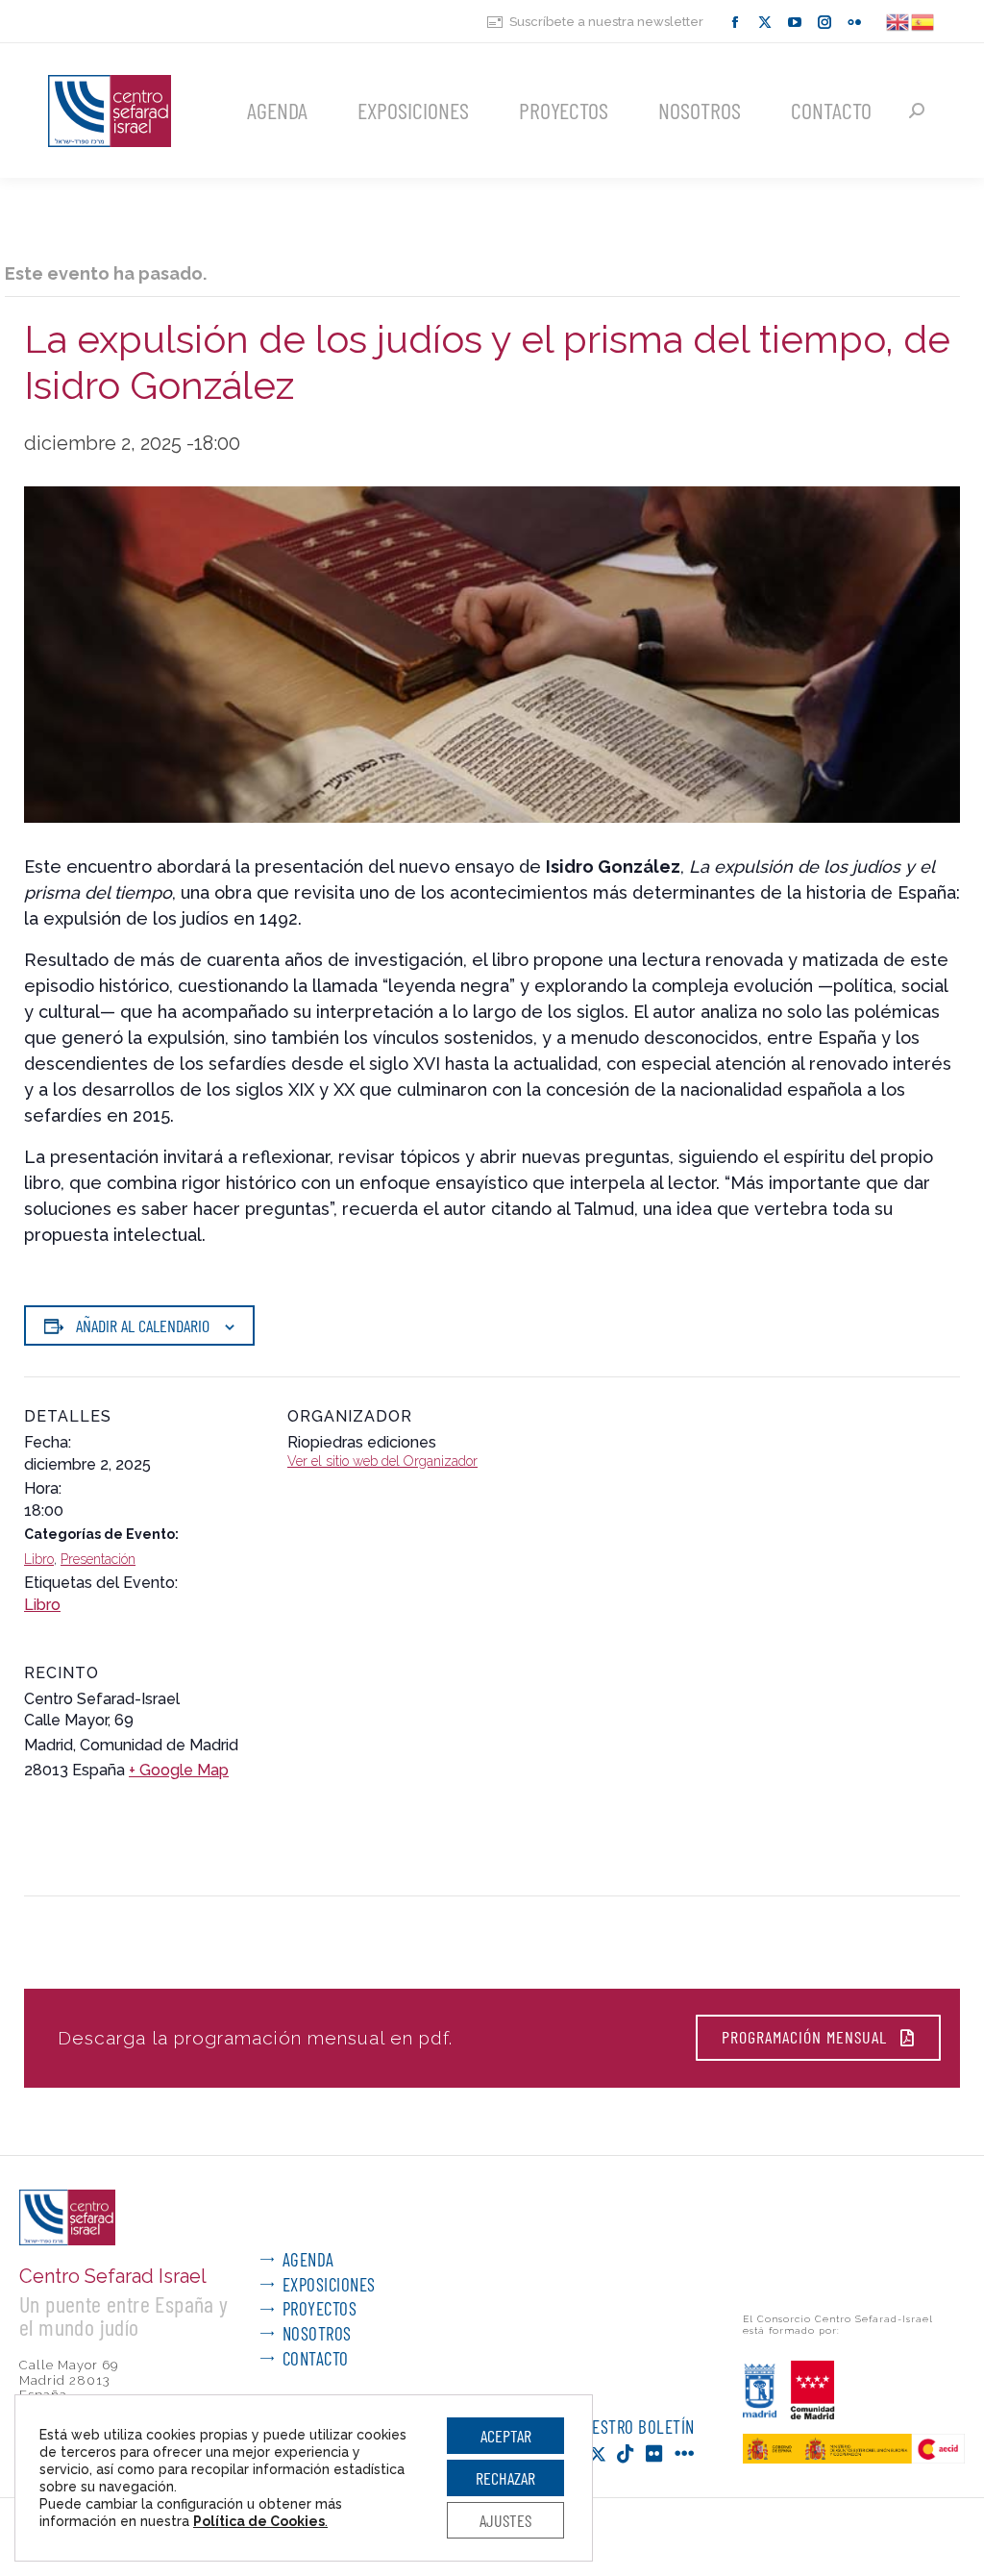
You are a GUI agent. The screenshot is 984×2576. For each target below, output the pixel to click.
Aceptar (506, 2436)
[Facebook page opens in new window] (735, 22)
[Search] (917, 111)
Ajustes (505, 2520)
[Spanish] (923, 21)
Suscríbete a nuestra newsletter (606, 22)
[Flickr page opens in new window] (854, 22)
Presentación (98, 1559)
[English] (898, 21)
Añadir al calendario (143, 1325)
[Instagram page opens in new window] (824, 22)
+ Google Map (179, 1770)
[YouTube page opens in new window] (795, 22)
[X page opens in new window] (765, 22)
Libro (39, 1559)
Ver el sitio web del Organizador (382, 1461)
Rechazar (505, 2478)
